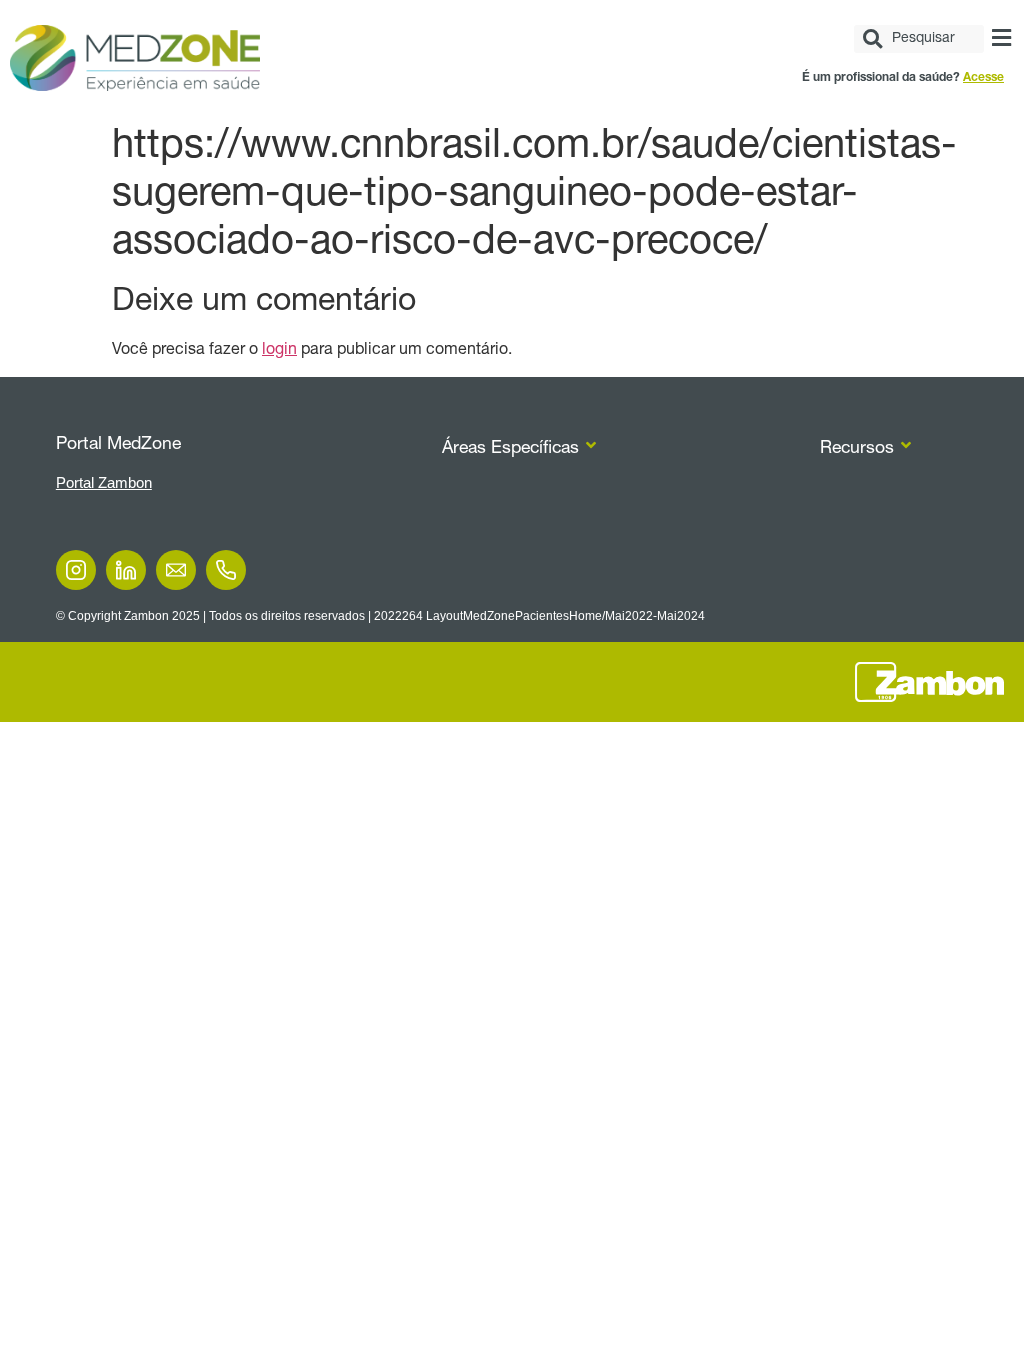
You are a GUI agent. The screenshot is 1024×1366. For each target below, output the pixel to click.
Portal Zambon (104, 482)
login (279, 351)
